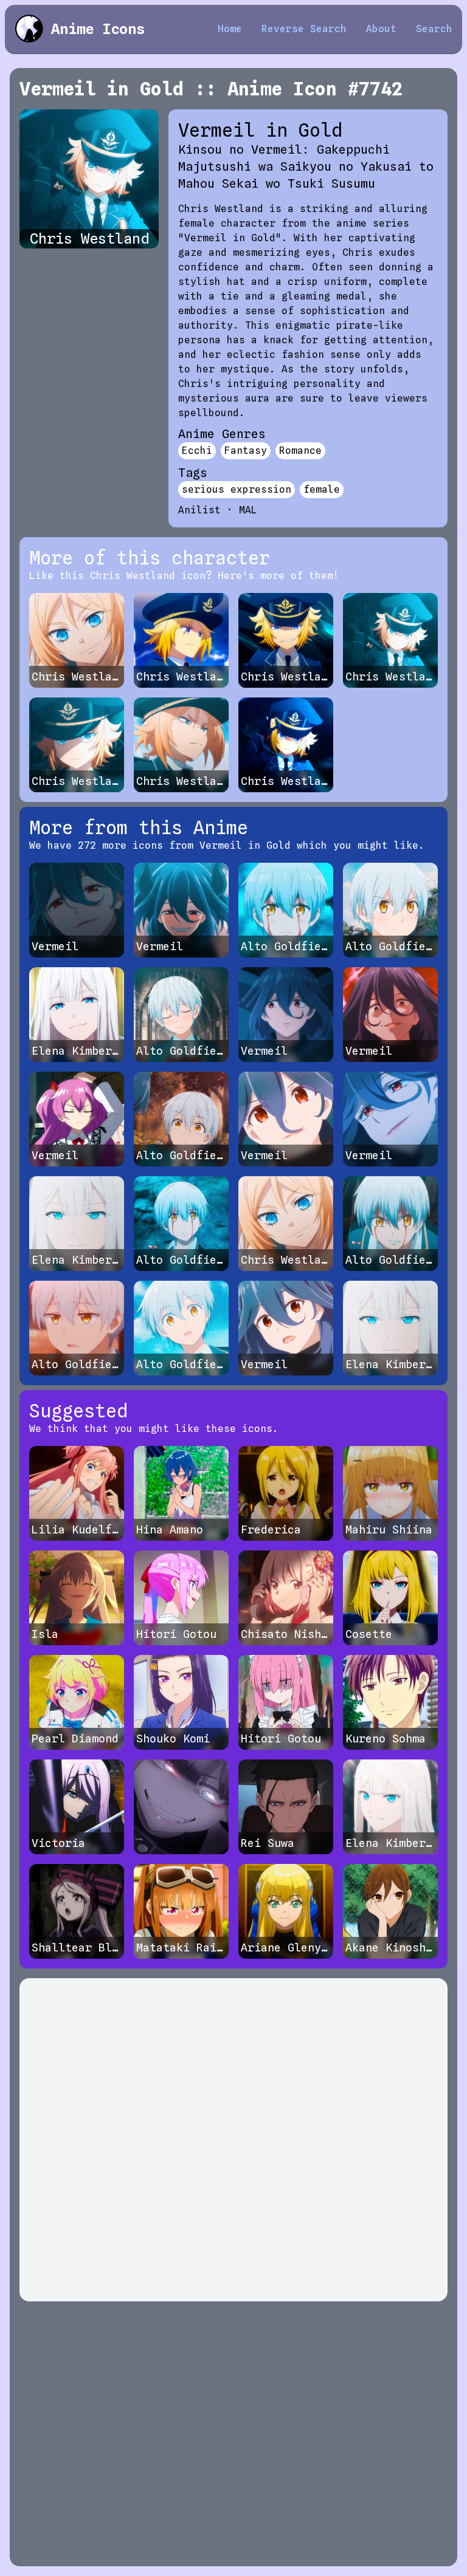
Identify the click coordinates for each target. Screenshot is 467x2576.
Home (230, 29)
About (381, 29)
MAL (248, 510)
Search (434, 29)
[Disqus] (233, 2140)
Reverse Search (304, 29)
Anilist (199, 510)
